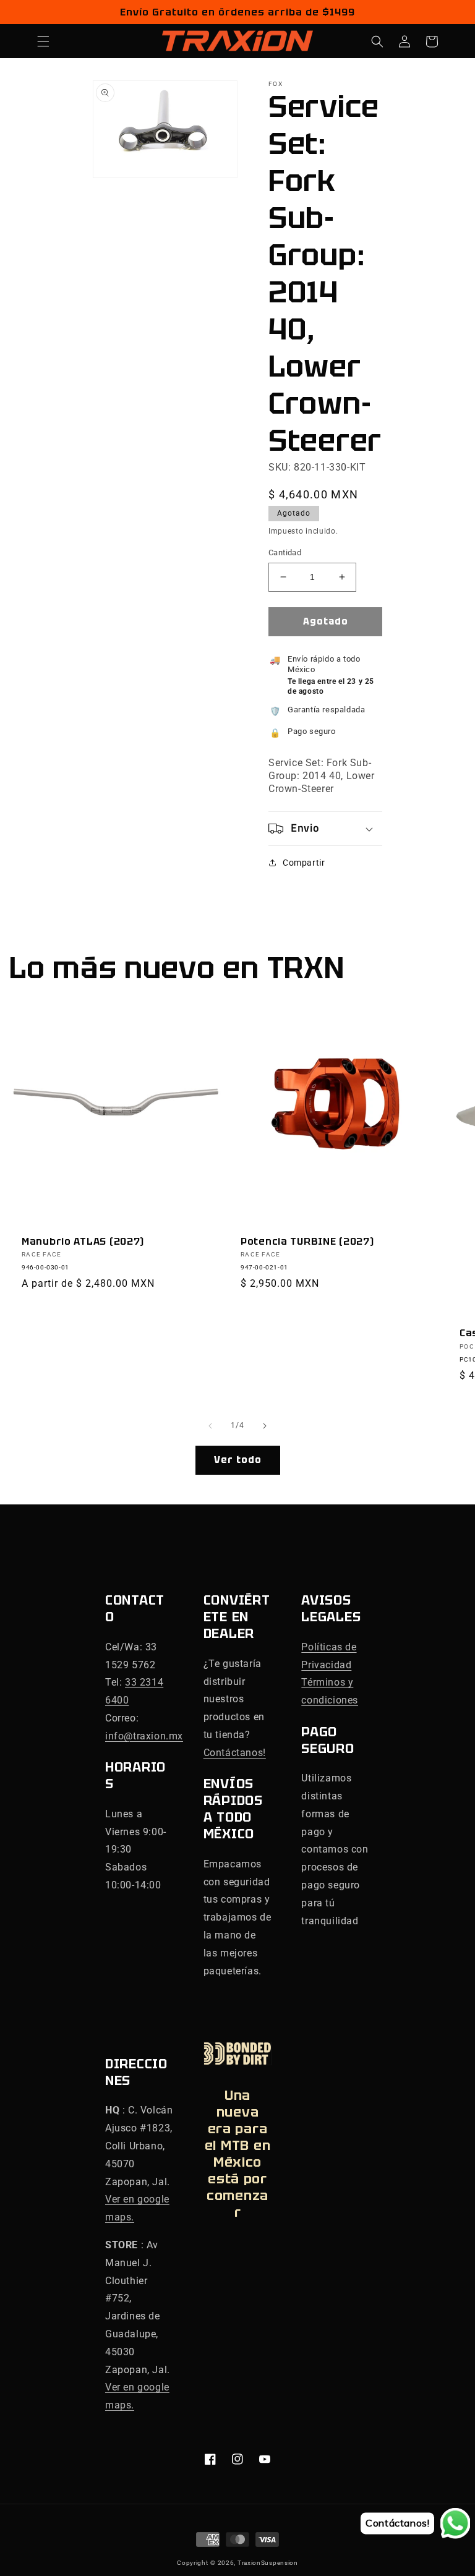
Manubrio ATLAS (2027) (83, 1241)
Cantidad (285, 552)
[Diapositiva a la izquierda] (210, 1426)
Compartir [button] (304, 863)
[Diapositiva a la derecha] (265, 1426)
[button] (43, 41)
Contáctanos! (235, 1753)
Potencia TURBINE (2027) (307, 1241)
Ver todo (238, 1460)
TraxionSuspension (268, 2563)
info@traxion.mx (144, 1736)
